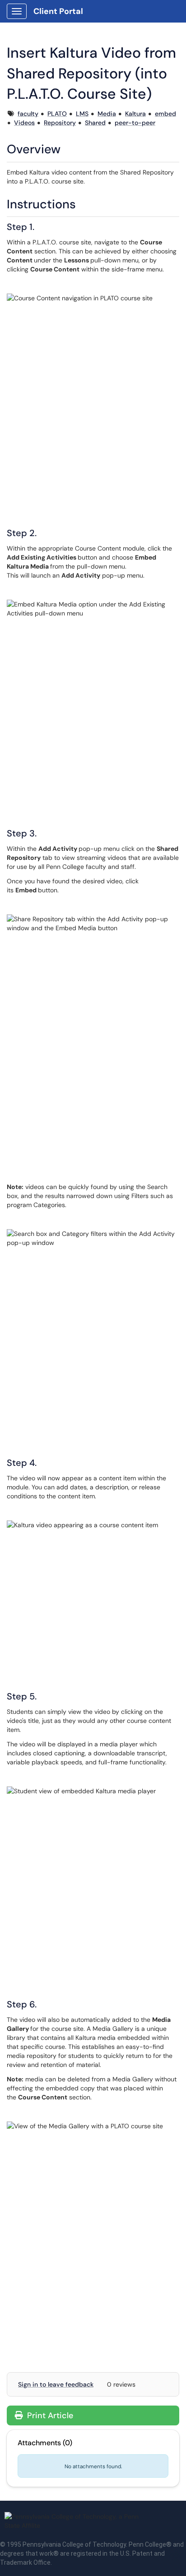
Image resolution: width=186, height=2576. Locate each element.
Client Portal (58, 11)
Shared (95, 123)
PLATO (57, 114)
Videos (24, 123)
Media (107, 114)
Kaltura (135, 114)
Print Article (49, 2415)
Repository (60, 123)
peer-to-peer (135, 123)
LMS (82, 114)
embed (165, 114)
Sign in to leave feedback (56, 2384)
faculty (28, 114)
